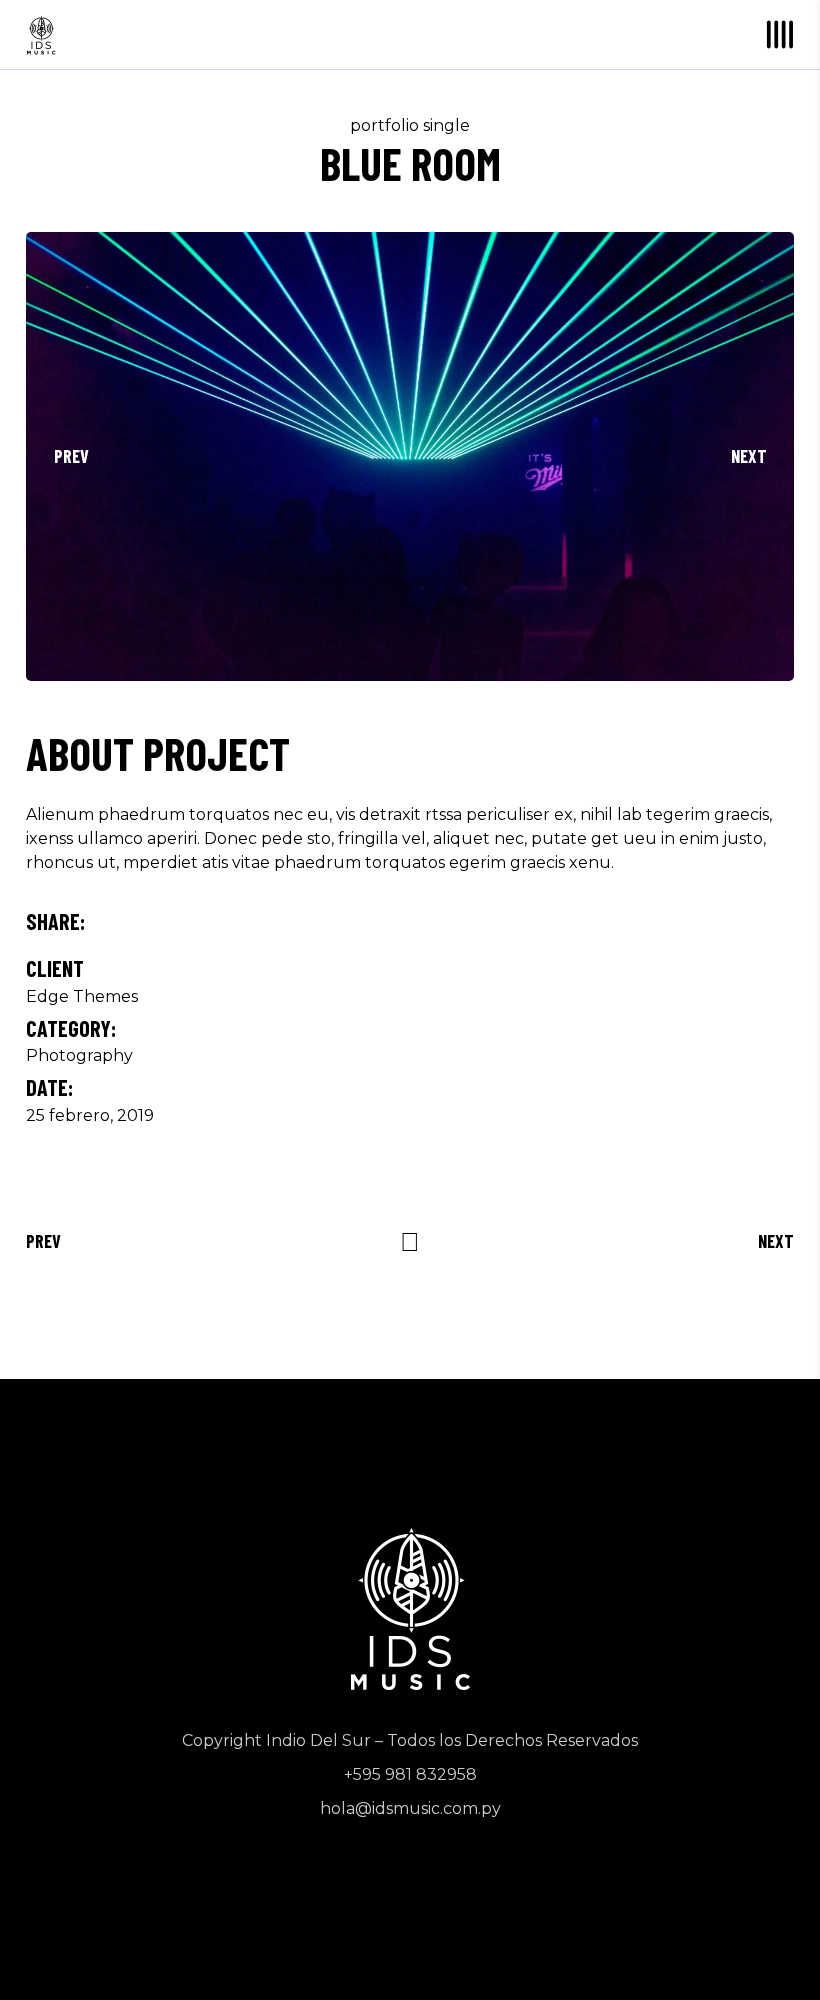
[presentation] (71, 456)
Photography (79, 1055)
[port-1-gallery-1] (410, 456)
